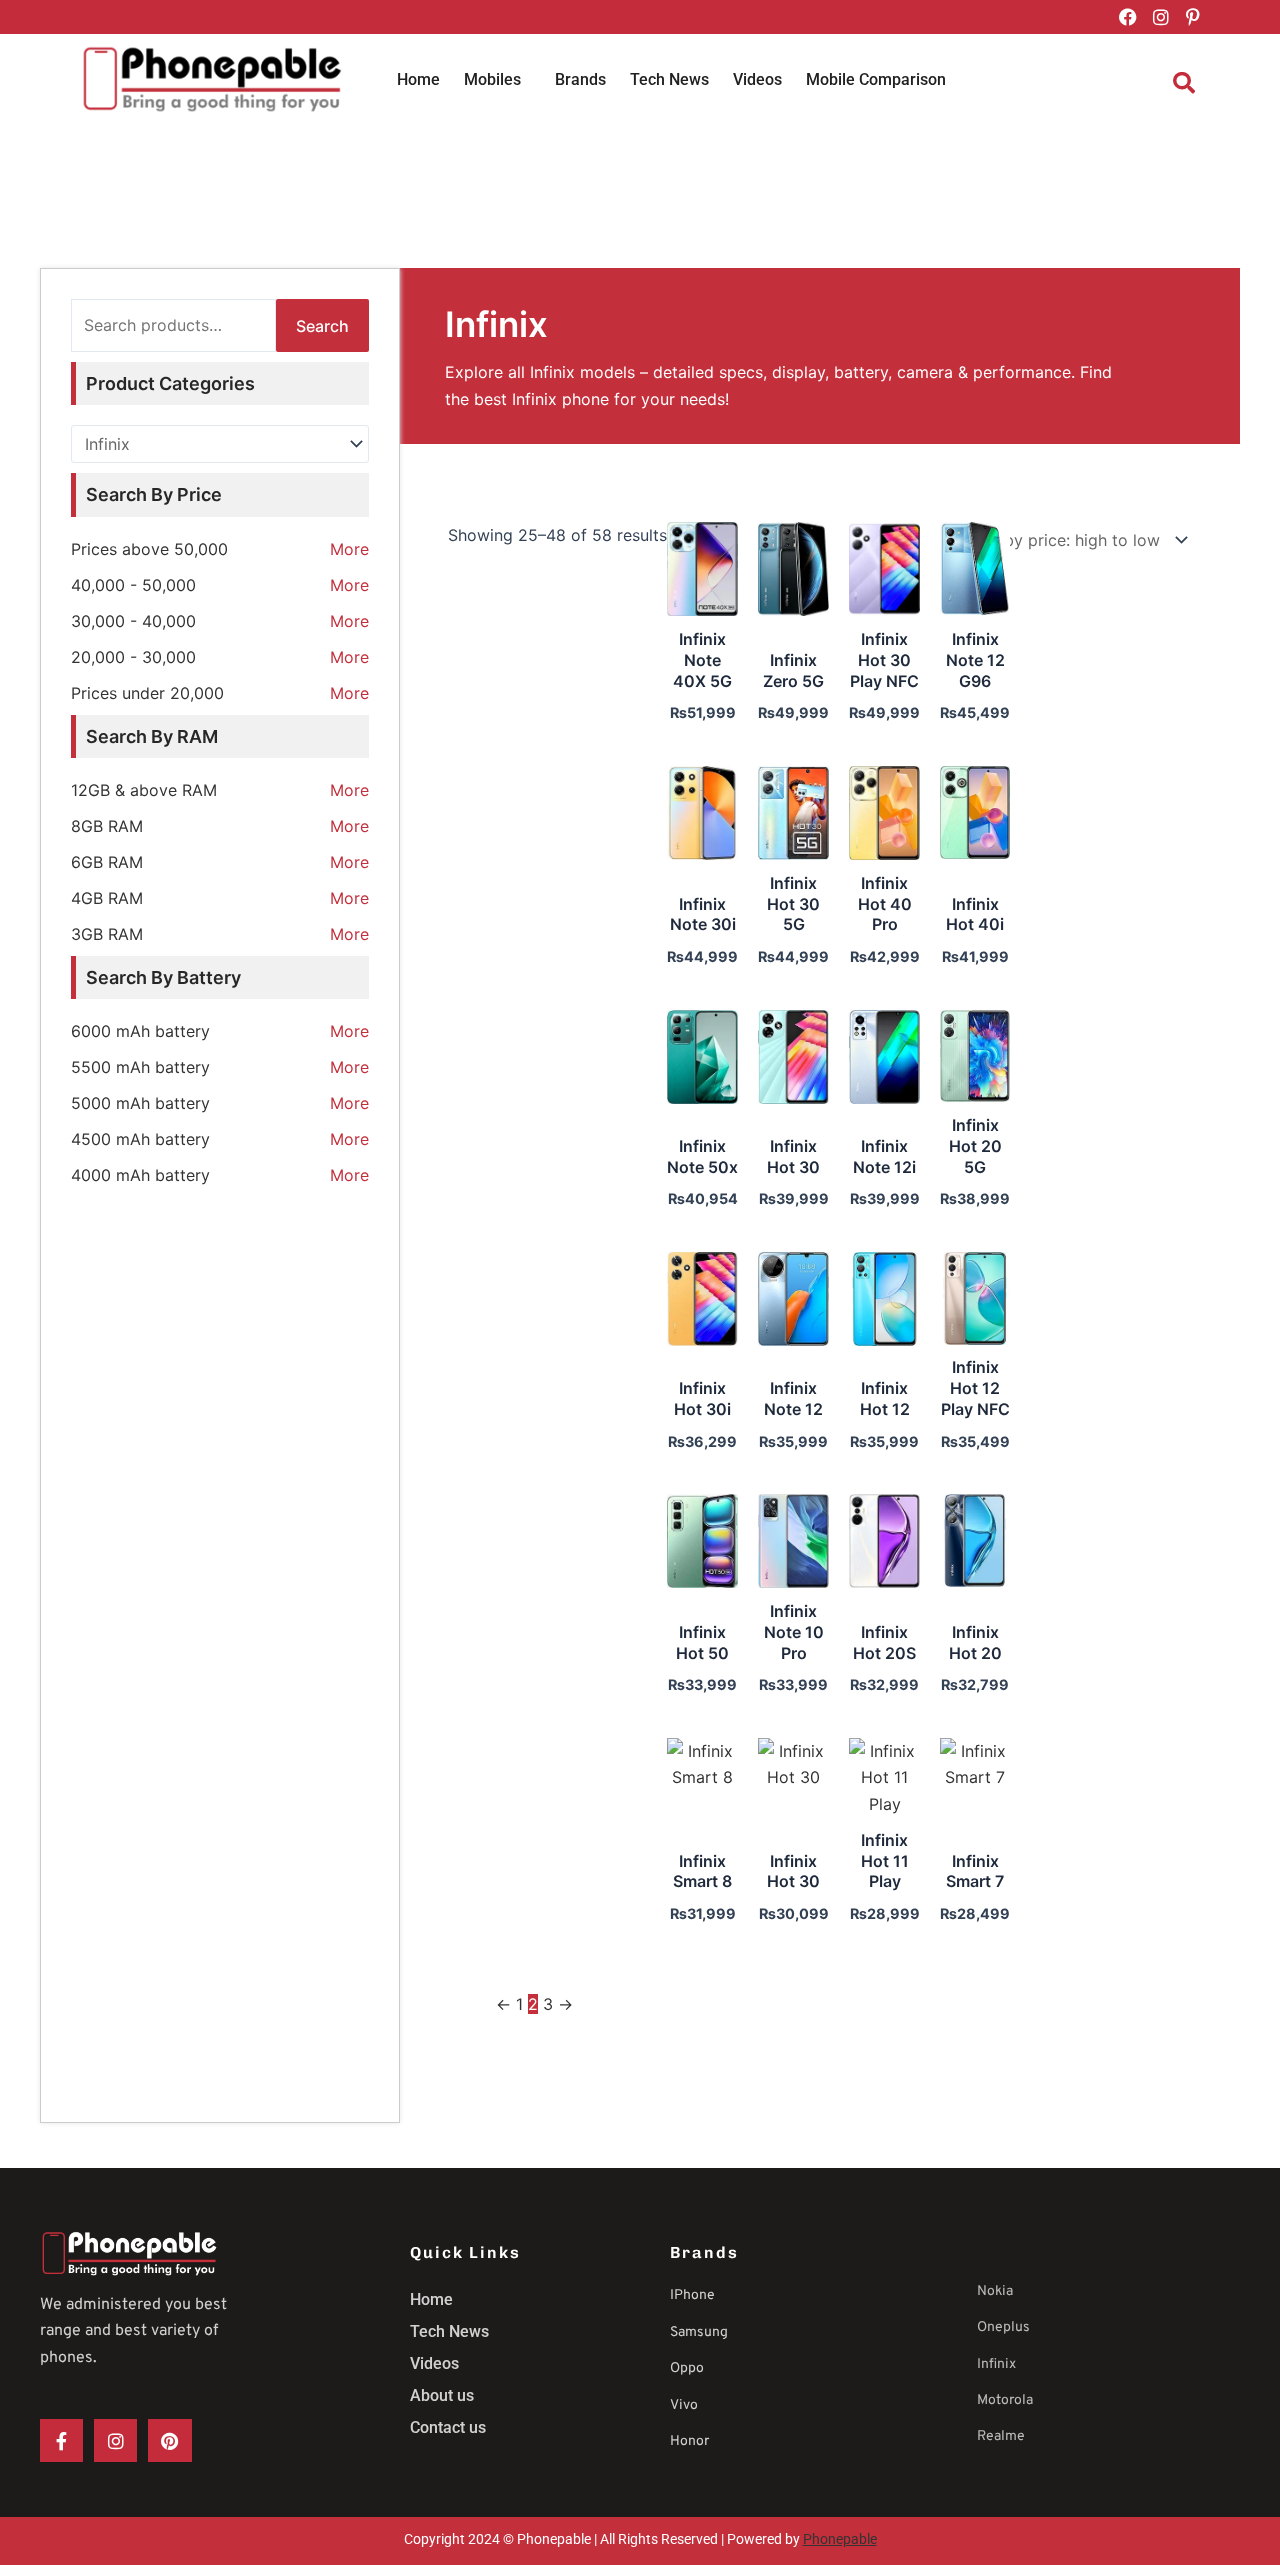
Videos (757, 79)
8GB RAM (107, 826)
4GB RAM (107, 898)
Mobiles (492, 79)
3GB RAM (107, 934)
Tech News (669, 79)
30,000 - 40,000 (133, 621)
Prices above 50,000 (149, 549)
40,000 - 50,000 (133, 585)
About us (442, 2395)
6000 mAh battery (140, 1031)
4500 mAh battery (140, 1139)
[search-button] (1184, 83)
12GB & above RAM (144, 790)
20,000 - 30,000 (133, 657)
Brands (580, 79)
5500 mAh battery (140, 1067)
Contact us (448, 2427)
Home (418, 79)
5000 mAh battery (140, 1103)
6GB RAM (107, 862)
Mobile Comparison (876, 79)
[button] (497, 80)
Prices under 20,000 (147, 693)
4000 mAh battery (140, 1175)
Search (322, 326)
